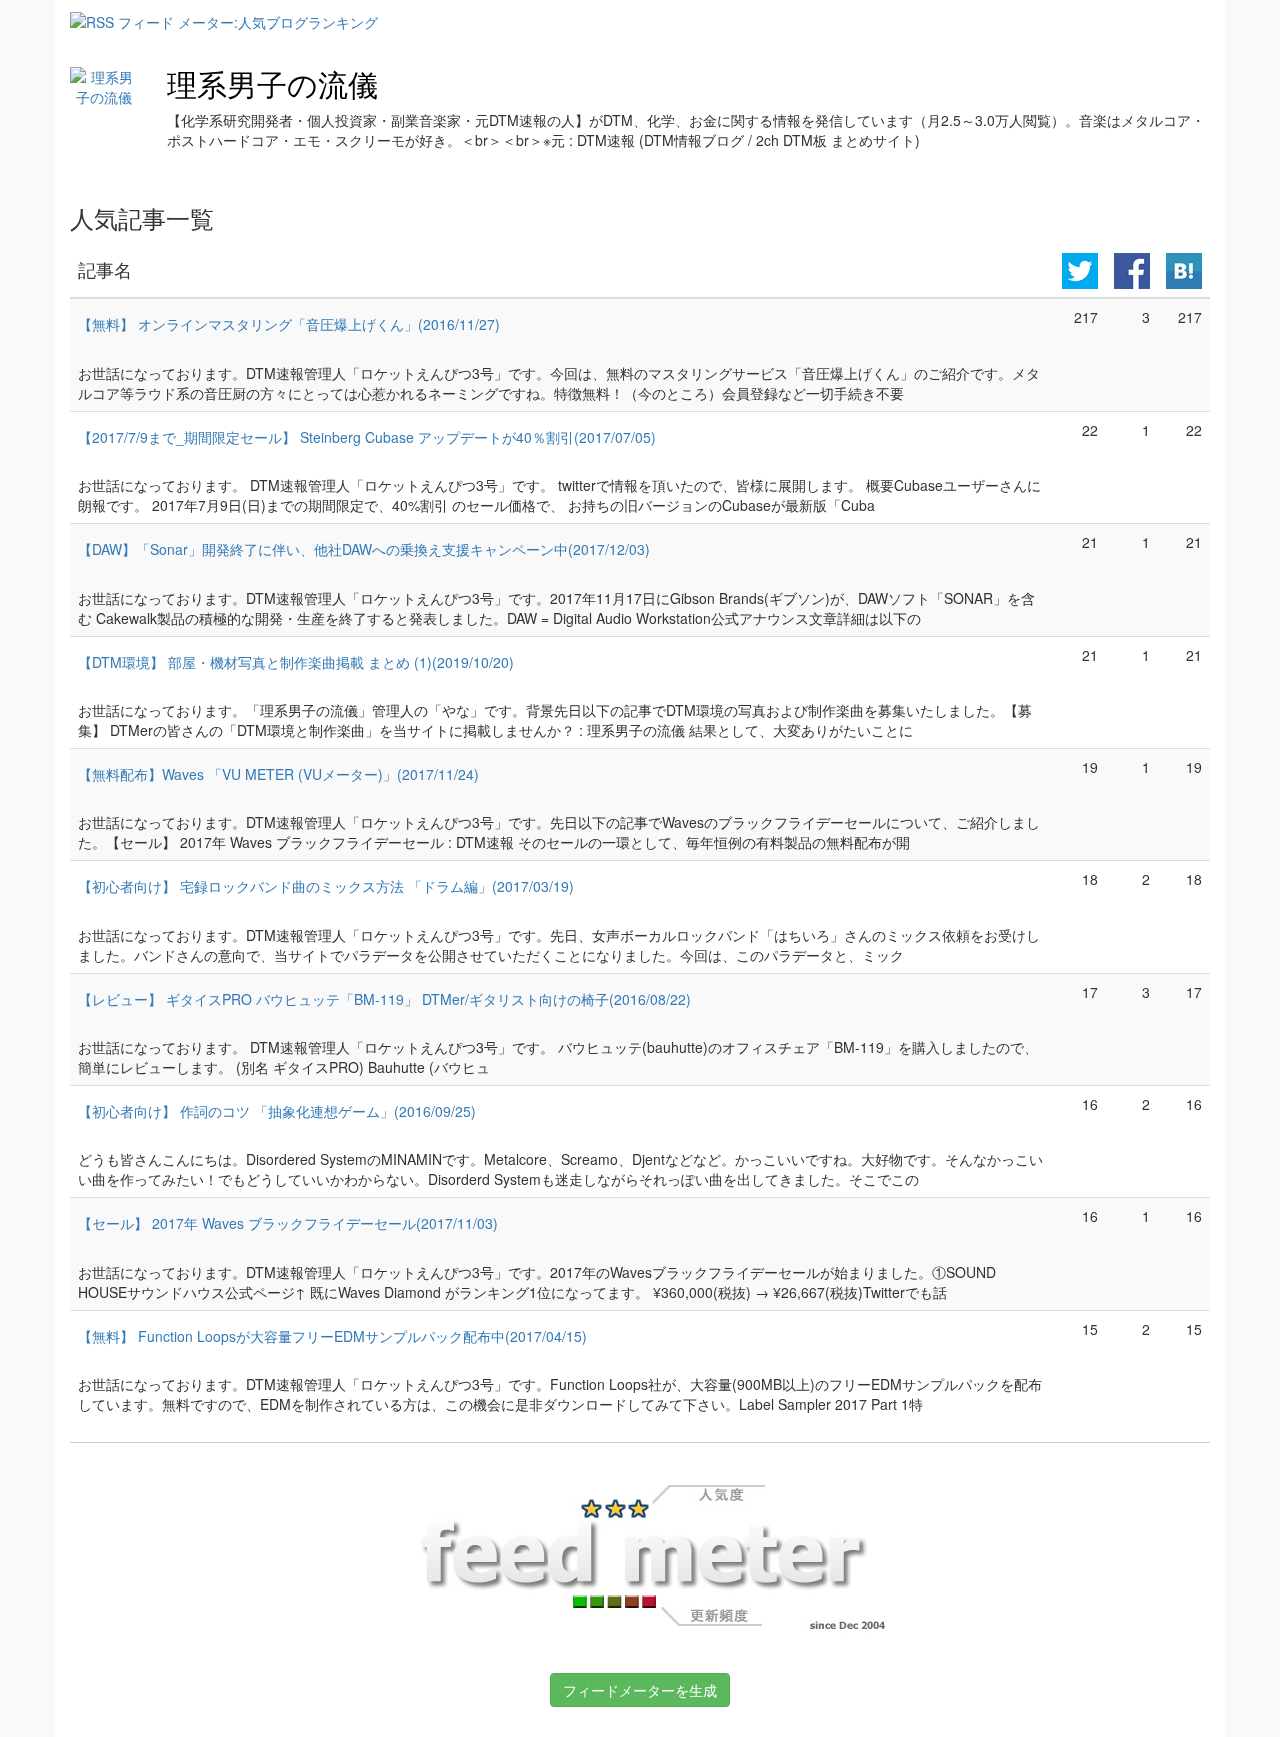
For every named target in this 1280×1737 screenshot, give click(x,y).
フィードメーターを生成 (640, 1690)
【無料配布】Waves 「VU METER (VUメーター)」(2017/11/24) (278, 774)
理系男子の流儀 (272, 83)
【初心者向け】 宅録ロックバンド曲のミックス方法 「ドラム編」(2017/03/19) (326, 886)
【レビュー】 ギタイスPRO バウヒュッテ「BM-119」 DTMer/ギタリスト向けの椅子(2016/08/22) (384, 999)
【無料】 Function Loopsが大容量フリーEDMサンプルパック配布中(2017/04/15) (332, 1336)
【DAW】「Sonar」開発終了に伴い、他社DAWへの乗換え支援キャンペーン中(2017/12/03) (364, 549)
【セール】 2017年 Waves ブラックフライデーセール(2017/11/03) (288, 1223)
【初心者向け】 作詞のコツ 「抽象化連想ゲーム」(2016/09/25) (277, 1111)
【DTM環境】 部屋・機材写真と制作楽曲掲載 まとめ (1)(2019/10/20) (296, 662)
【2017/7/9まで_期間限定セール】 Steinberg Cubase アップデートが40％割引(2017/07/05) (367, 437)
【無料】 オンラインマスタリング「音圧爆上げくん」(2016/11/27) (289, 324)
